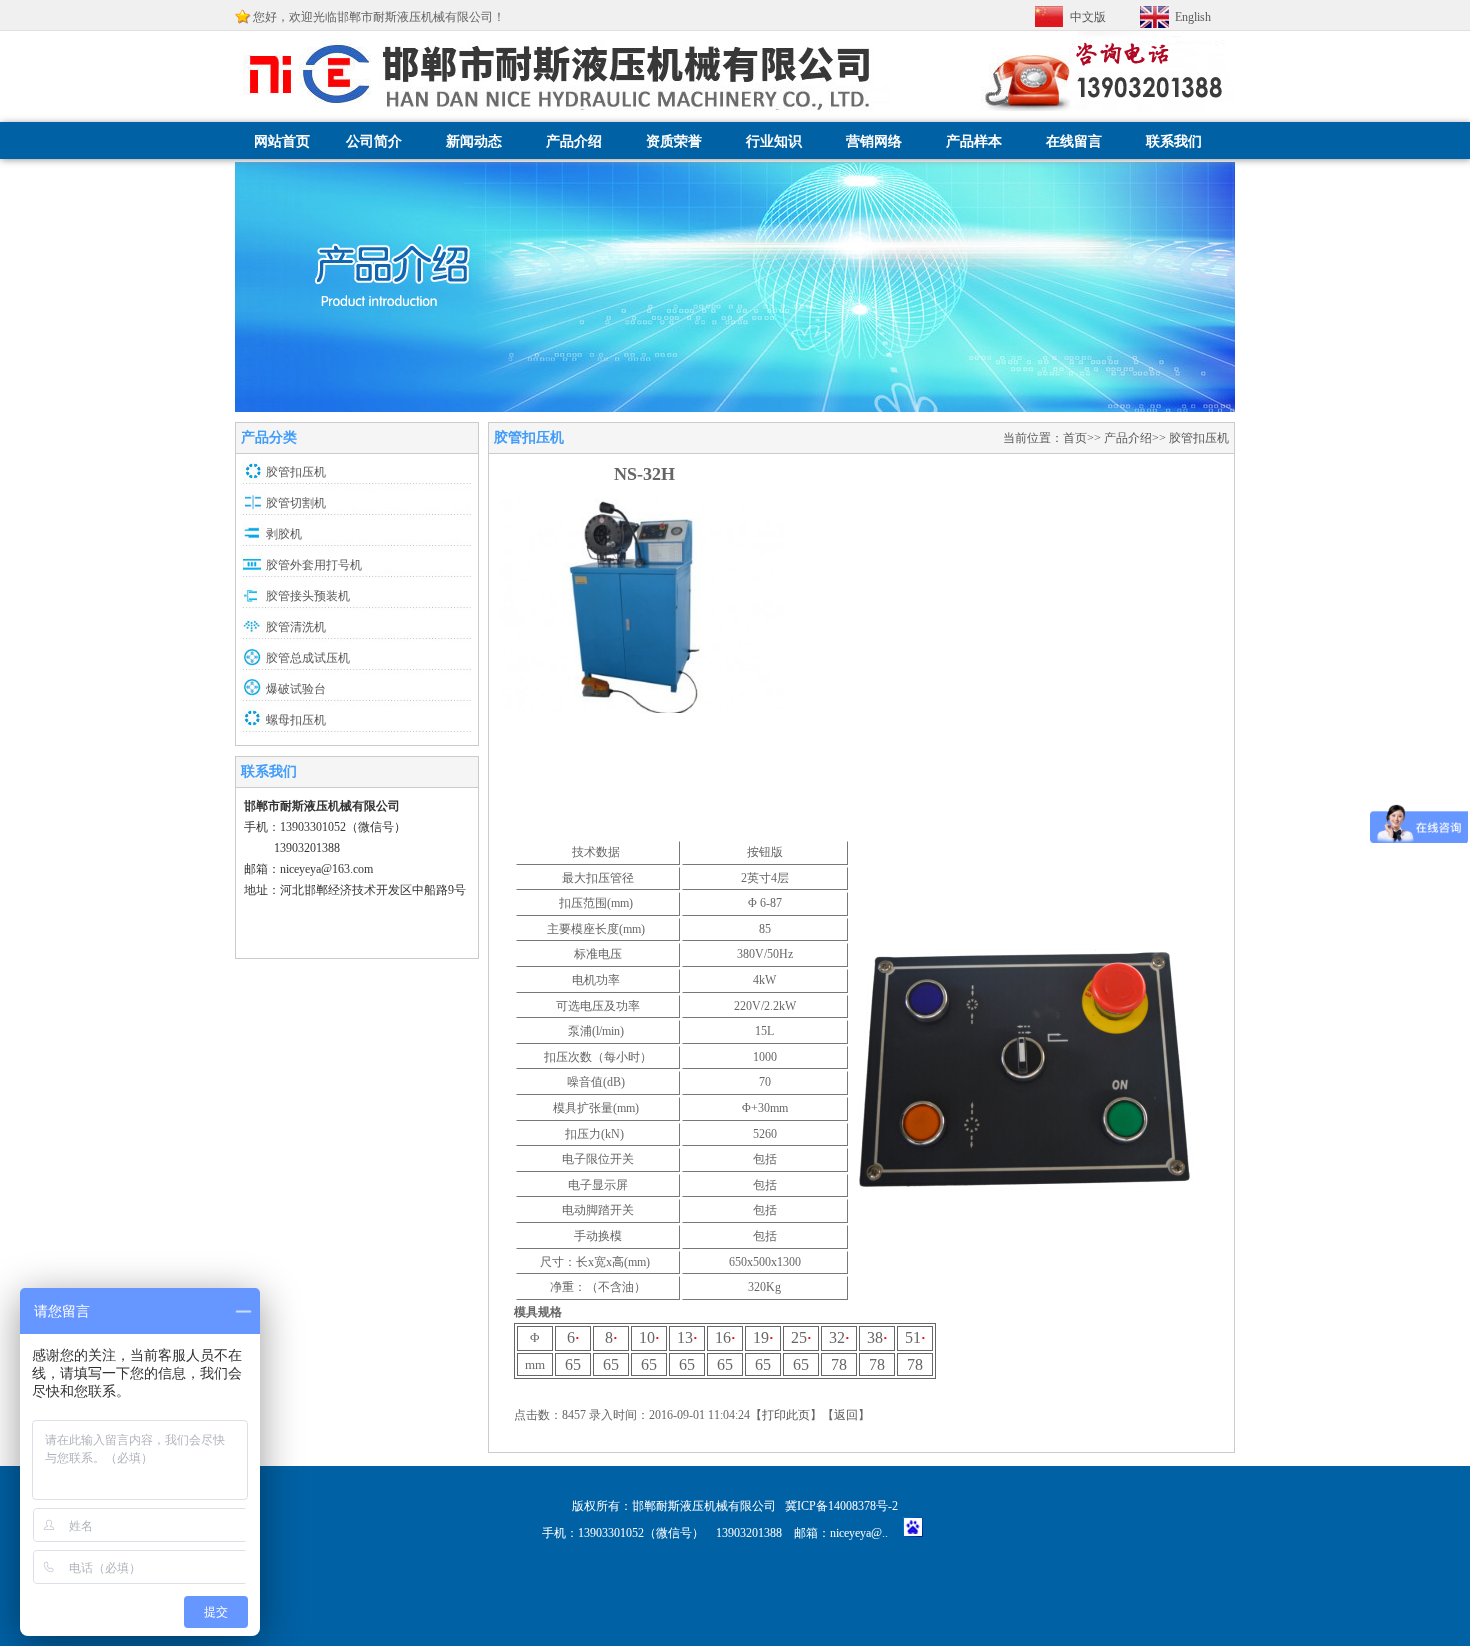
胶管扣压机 (296, 472)
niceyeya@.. (865, 1533)
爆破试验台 (296, 689)
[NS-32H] (641, 709)
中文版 (1088, 17)
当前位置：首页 (1045, 438)
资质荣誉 (674, 141)
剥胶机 (284, 534)
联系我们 (1174, 141)
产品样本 (974, 141)
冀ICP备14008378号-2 (841, 1506)
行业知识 (774, 141)
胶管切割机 (296, 503)
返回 (846, 1415)
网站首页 (282, 141)
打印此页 (786, 1415)
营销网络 (874, 141)
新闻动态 (474, 141)
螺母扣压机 (296, 720)
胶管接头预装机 (308, 596)
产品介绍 (574, 141)
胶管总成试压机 (308, 658)
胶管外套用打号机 (314, 565)
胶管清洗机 (296, 627)
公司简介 (374, 141)
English (1193, 17)
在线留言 (1074, 141)
